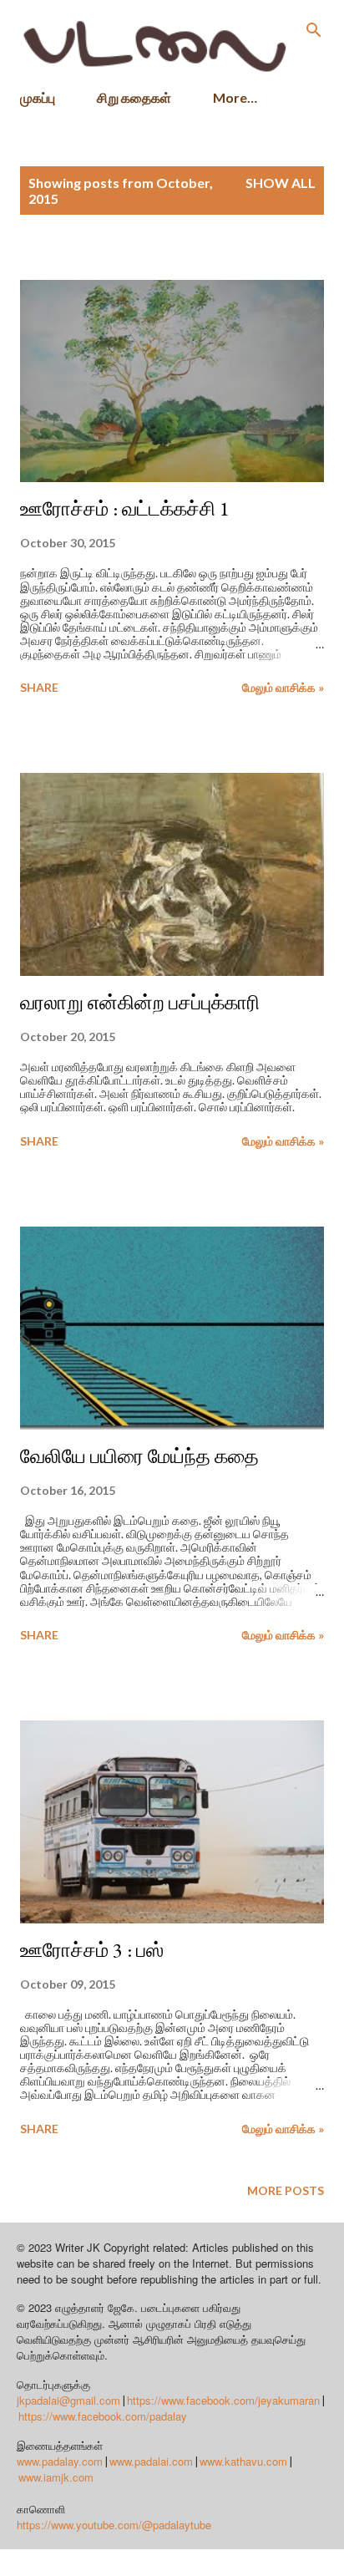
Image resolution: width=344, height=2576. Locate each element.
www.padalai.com (151, 2461)
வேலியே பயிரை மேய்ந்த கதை (139, 1456)
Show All (281, 183)
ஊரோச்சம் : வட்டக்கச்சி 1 (125, 508)
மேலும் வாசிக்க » (283, 687)
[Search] (314, 30)
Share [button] (39, 687)
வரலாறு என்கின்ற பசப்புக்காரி (140, 1002)
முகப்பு (38, 97)
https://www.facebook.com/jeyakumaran (223, 2400)
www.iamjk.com (56, 2477)
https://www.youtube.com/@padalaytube (114, 2525)
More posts (286, 2190)
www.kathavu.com (243, 2461)
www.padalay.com (60, 2461)
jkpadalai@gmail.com (68, 2400)
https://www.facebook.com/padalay (103, 2416)
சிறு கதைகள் (134, 97)
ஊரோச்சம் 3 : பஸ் (92, 1950)
